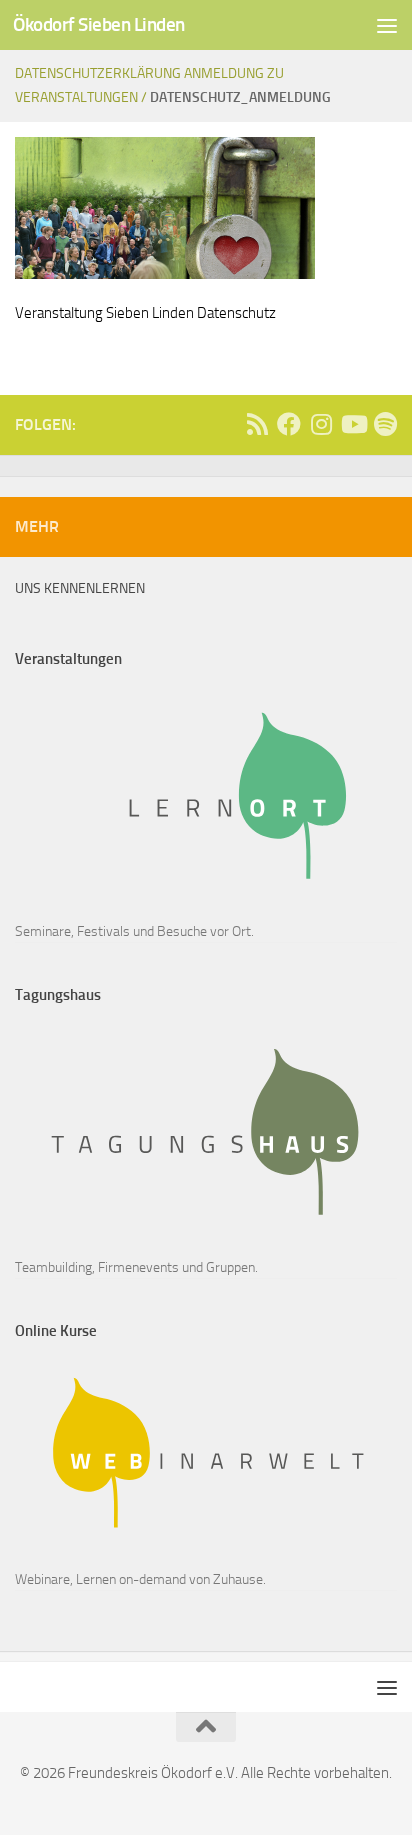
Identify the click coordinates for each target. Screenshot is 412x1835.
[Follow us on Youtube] (353, 424)
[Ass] (257, 424)
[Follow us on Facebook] (289, 424)
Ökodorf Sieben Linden (99, 24)
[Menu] (387, 25)
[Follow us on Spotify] (385, 424)
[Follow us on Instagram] (321, 424)
